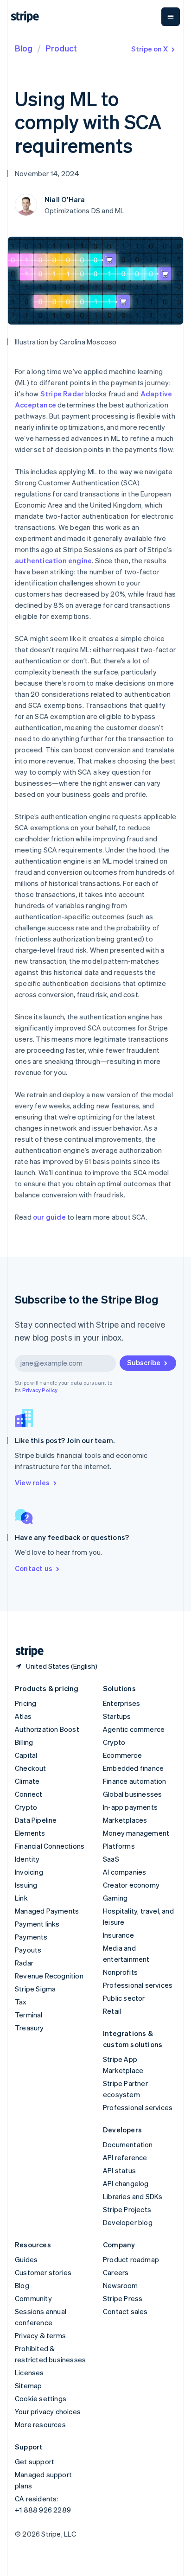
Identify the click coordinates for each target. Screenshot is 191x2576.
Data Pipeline (36, 1820)
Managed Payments (47, 1911)
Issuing (26, 1885)
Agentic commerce (134, 1729)
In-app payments (130, 1807)
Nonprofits (120, 1972)
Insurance (118, 1935)
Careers (116, 2272)
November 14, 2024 (47, 173)
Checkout (31, 1768)
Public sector (124, 1998)
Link (21, 1898)
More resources (40, 2424)
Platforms (119, 1846)
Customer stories (43, 2272)
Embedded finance (133, 1768)
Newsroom (121, 2285)
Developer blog (128, 2222)
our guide (49, 1217)
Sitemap (28, 2385)
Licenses (29, 2372)
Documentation (128, 2144)
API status (119, 2170)
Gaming (115, 1898)
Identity (27, 1859)
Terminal (29, 2015)
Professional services (138, 1985)
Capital (26, 1755)
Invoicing (29, 1872)
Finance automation (135, 1781)
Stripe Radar (62, 394)
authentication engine (53, 560)
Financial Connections (50, 1846)
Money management (136, 1833)
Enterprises (121, 1703)
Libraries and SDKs (133, 2196)
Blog (24, 48)
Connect (29, 1794)
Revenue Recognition (49, 1976)
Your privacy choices (48, 2411)
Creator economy (131, 1885)
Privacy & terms (40, 2335)
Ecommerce (122, 1755)
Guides (26, 2259)
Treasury (29, 2028)
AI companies (124, 1872)
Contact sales (125, 2311)
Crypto (26, 1807)
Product (61, 48)
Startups (117, 1716)
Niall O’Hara (65, 199)
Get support (35, 2462)
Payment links (37, 1924)
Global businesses (132, 1794)
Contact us (34, 1568)
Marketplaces (125, 1820)
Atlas (23, 1716)
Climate (27, 1781)
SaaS (111, 1859)
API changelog (126, 2183)
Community (33, 2298)
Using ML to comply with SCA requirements (88, 122)
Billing (24, 1742)
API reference (125, 2157)
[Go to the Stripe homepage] (26, 1651)
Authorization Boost (47, 1729)
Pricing (25, 1703)
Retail (112, 2011)
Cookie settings (41, 2398)
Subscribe (144, 1362)
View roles (32, 1482)
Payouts (28, 1950)
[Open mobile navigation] (171, 17)
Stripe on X (150, 49)
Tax (21, 2002)
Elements (30, 1833)
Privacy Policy (40, 1390)
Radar (24, 1963)
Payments (31, 1937)
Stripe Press (123, 2298)
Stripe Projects (127, 2209)
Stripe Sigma (35, 1989)
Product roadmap (131, 2259)
